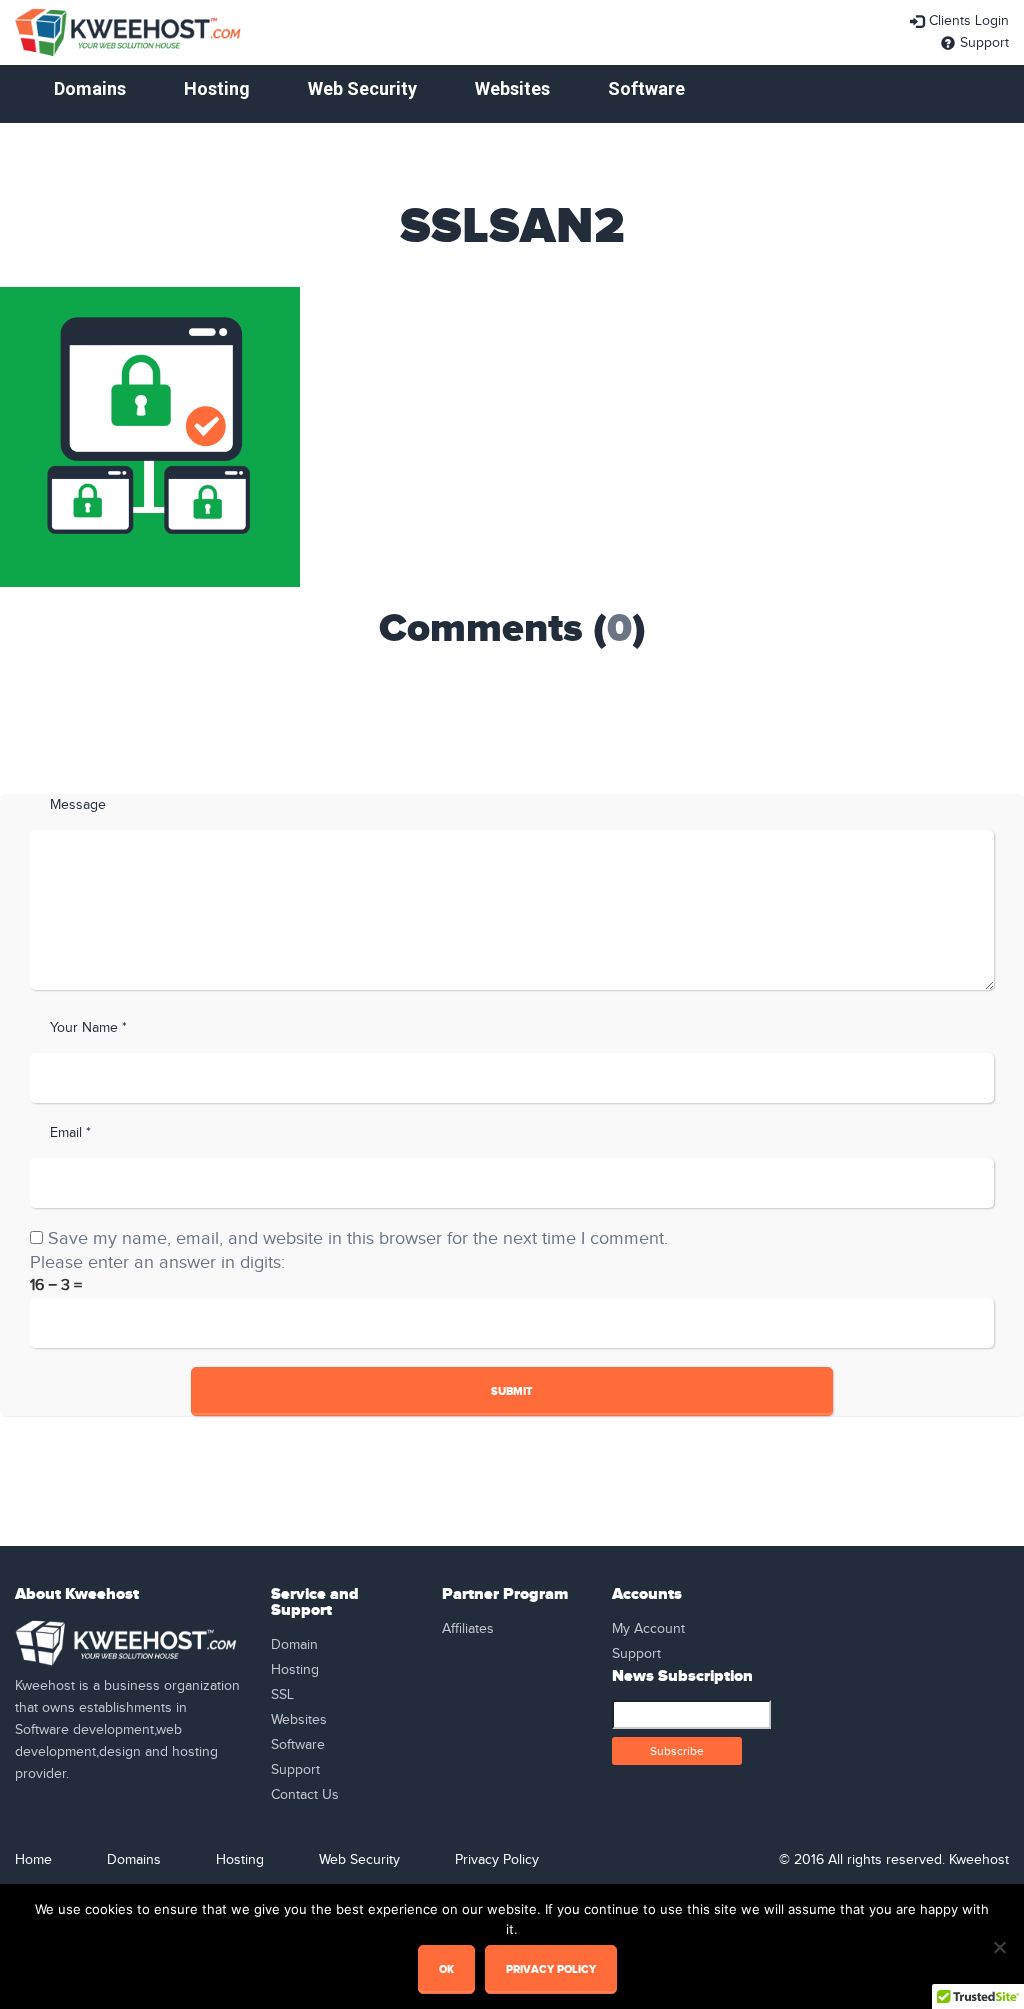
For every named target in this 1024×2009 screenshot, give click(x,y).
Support (984, 43)
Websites (512, 88)
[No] (999, 1947)
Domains (90, 88)
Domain (294, 1645)
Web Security (362, 88)
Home (33, 1860)
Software (646, 88)
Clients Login (969, 21)
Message (78, 805)
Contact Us (305, 1795)
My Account (648, 1629)
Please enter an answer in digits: (157, 1262)
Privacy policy (551, 1969)
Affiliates (468, 1629)
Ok (446, 1969)
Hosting (217, 88)
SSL (282, 1695)
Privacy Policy (497, 1860)
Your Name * (88, 1028)
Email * (70, 1133)
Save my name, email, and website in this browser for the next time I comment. (358, 1238)
